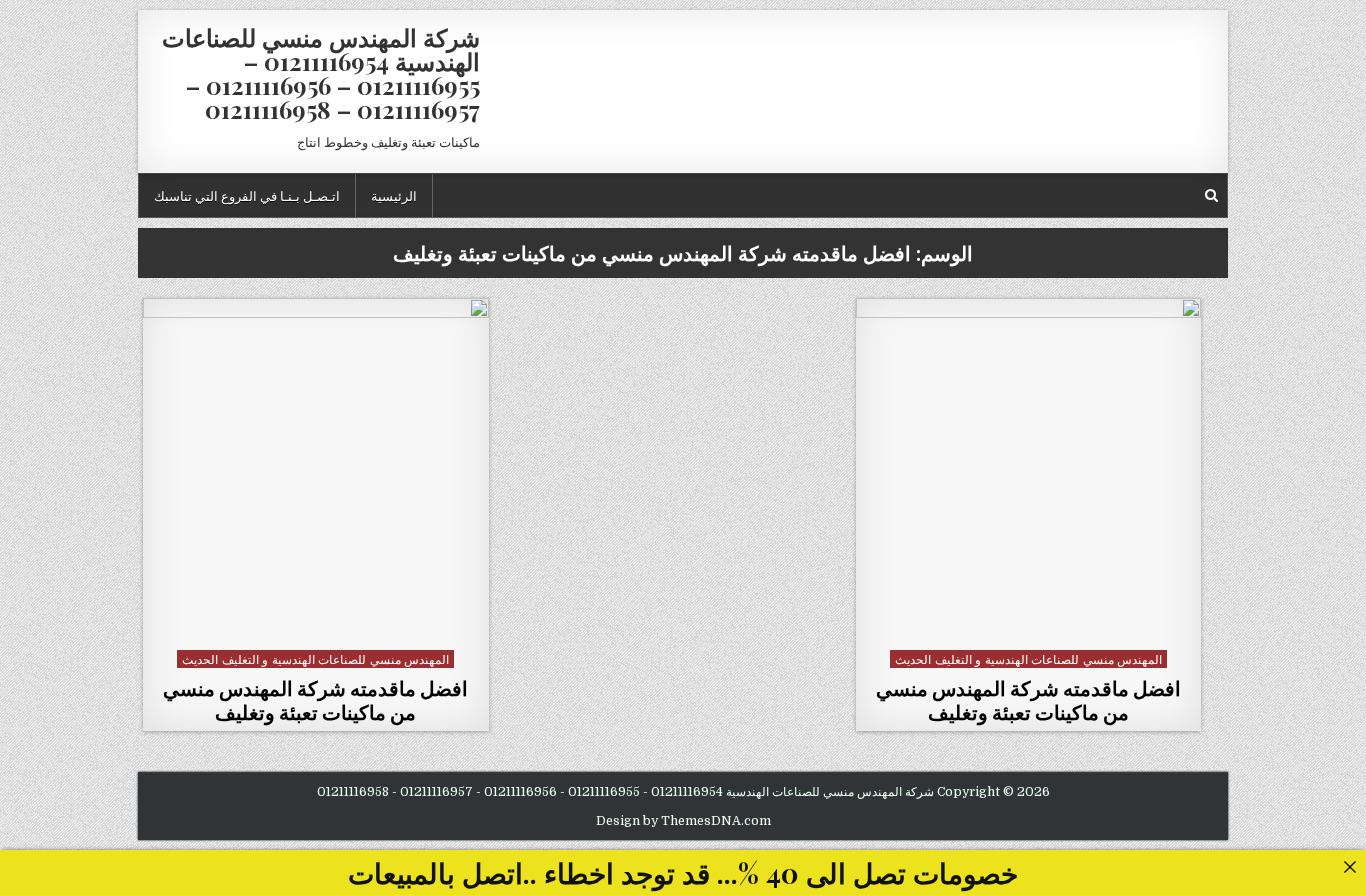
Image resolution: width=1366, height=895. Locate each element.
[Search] (1211, 195)
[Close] (1349, 866)
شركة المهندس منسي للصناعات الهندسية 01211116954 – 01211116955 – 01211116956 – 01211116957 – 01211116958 (321, 73)
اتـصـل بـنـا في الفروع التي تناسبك (247, 195)
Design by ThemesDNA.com (683, 821)
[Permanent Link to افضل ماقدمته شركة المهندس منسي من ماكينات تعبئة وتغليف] (1029, 471)
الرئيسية (394, 195)
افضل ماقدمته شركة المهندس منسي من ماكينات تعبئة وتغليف (1028, 699)
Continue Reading (1023, 618)
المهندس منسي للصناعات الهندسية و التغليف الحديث (1028, 658)
